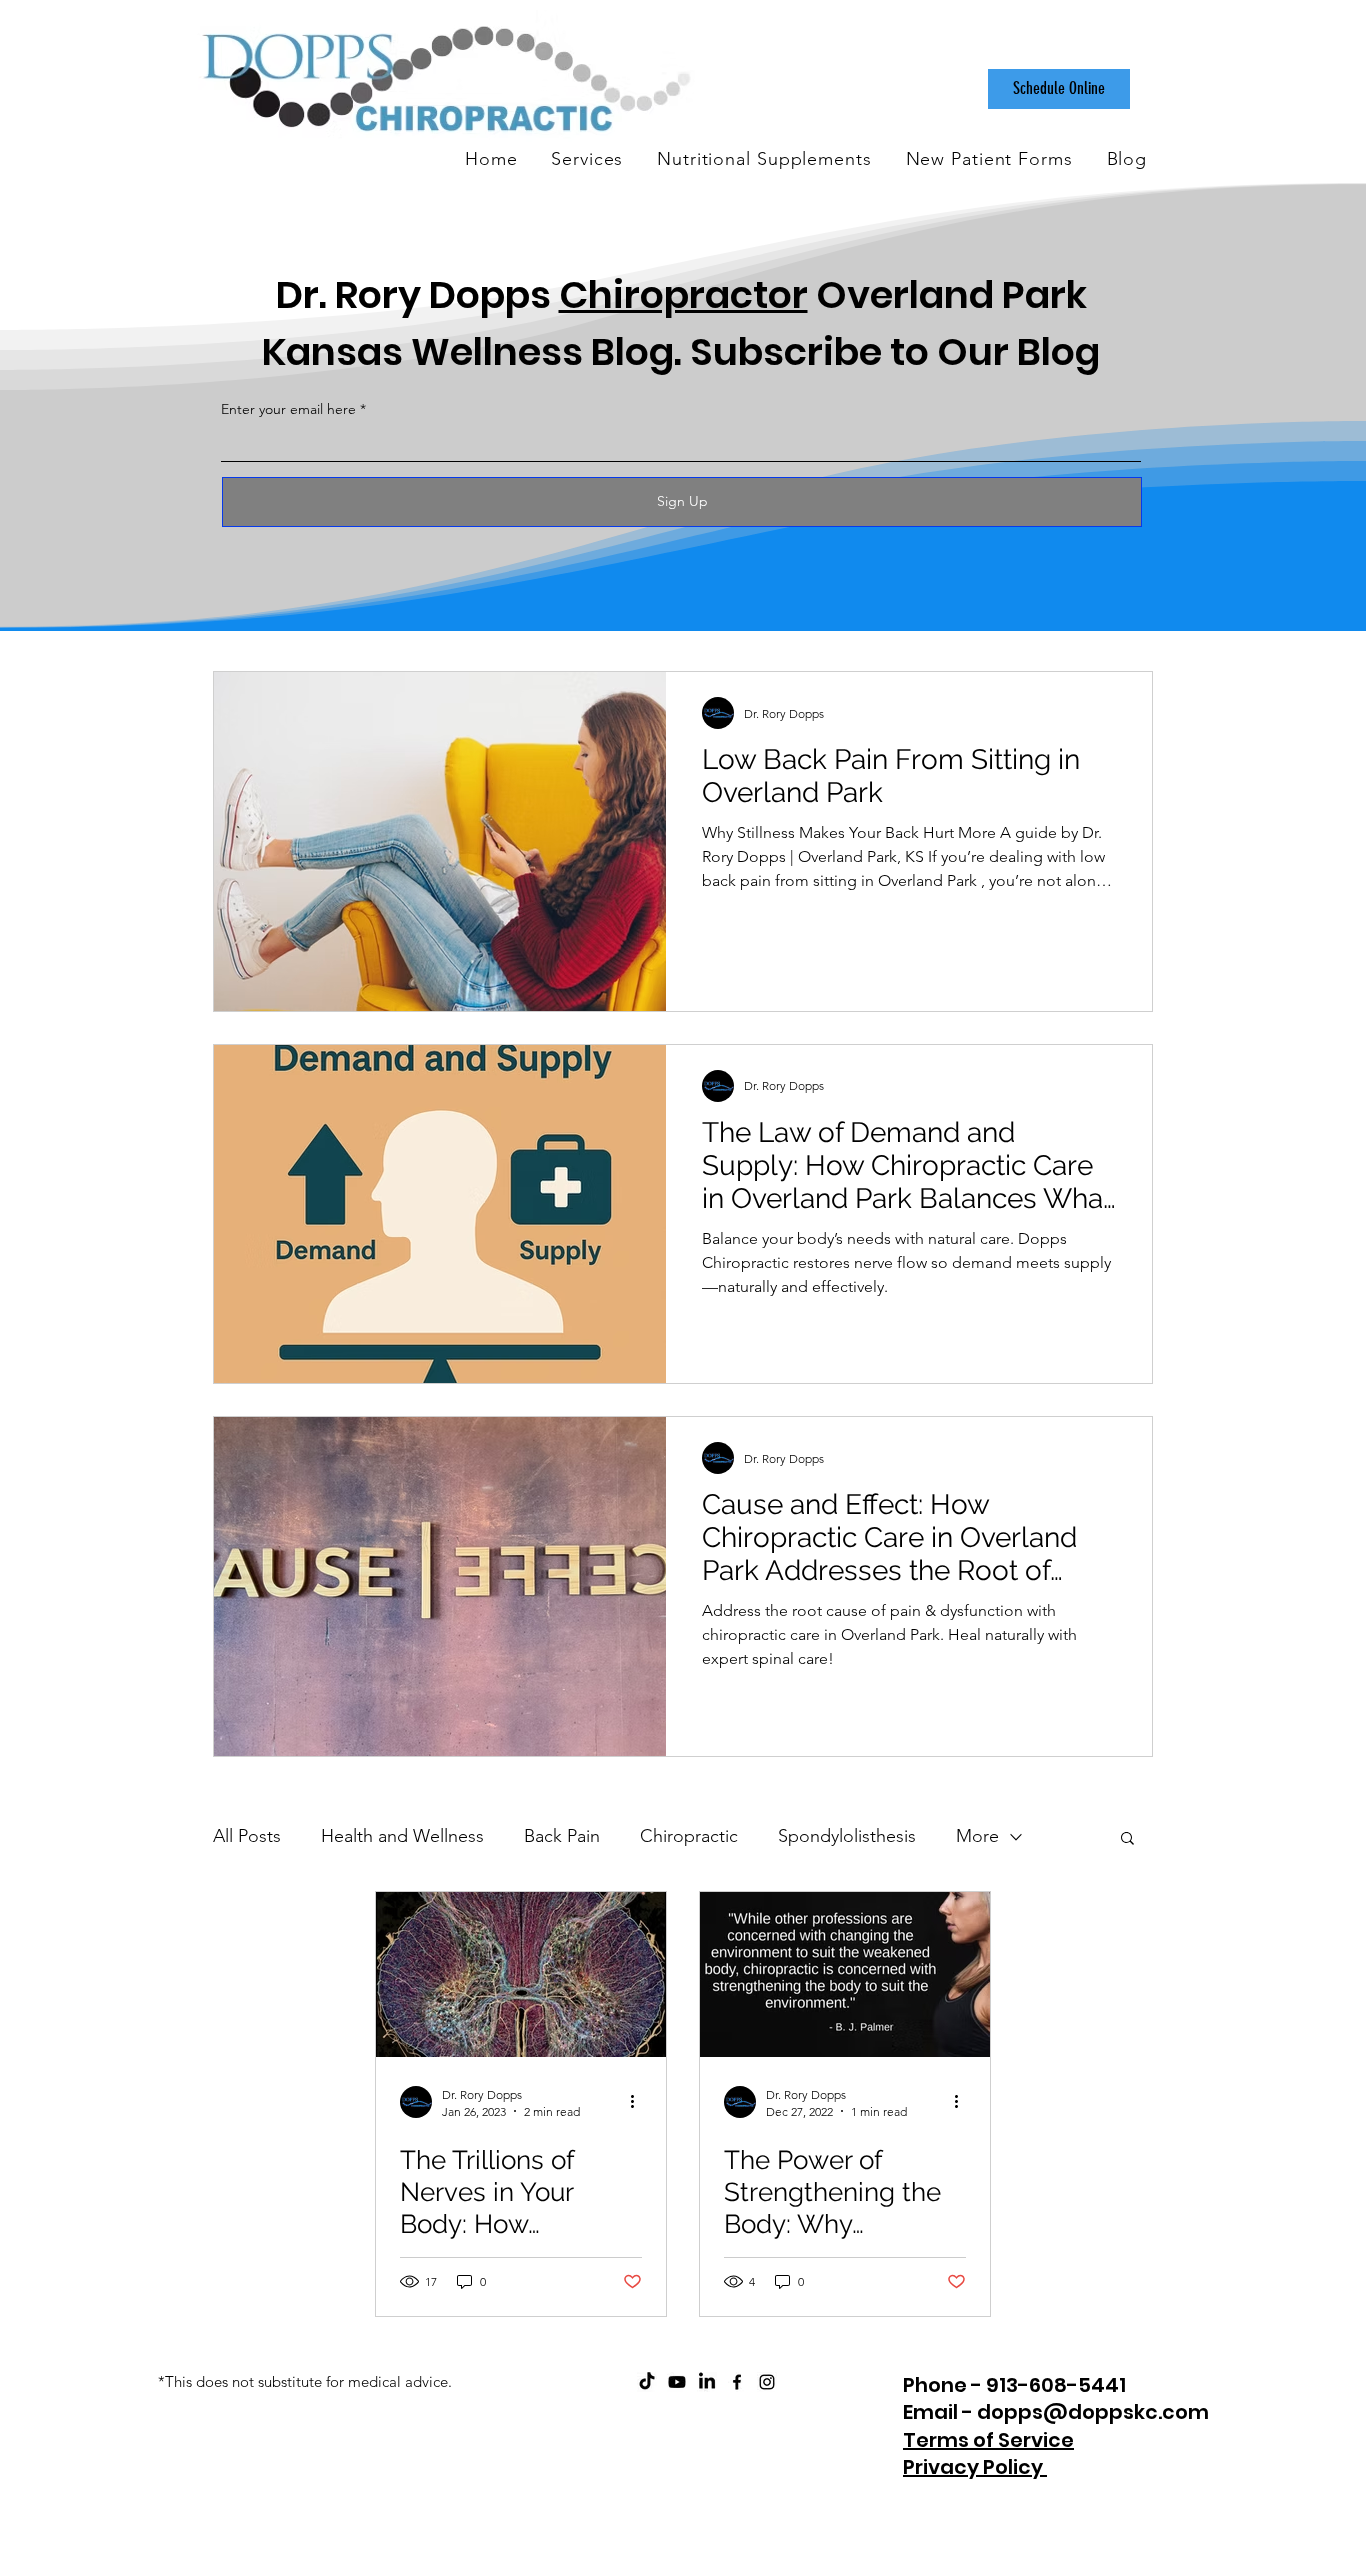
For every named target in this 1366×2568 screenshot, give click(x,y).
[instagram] (767, 2382)
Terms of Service (988, 2440)
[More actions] (639, 2102)
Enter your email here (288, 409)
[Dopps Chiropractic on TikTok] (647, 2382)
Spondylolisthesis (847, 1836)
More (977, 1836)
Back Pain (562, 1836)
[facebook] (737, 2382)
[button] (1127, 1839)
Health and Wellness (402, 1836)
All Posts (247, 1836)
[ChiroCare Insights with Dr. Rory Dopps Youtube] (677, 2382)
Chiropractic (689, 1836)
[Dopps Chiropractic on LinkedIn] (707, 2382)
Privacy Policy (975, 2467)
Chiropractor (683, 294)
